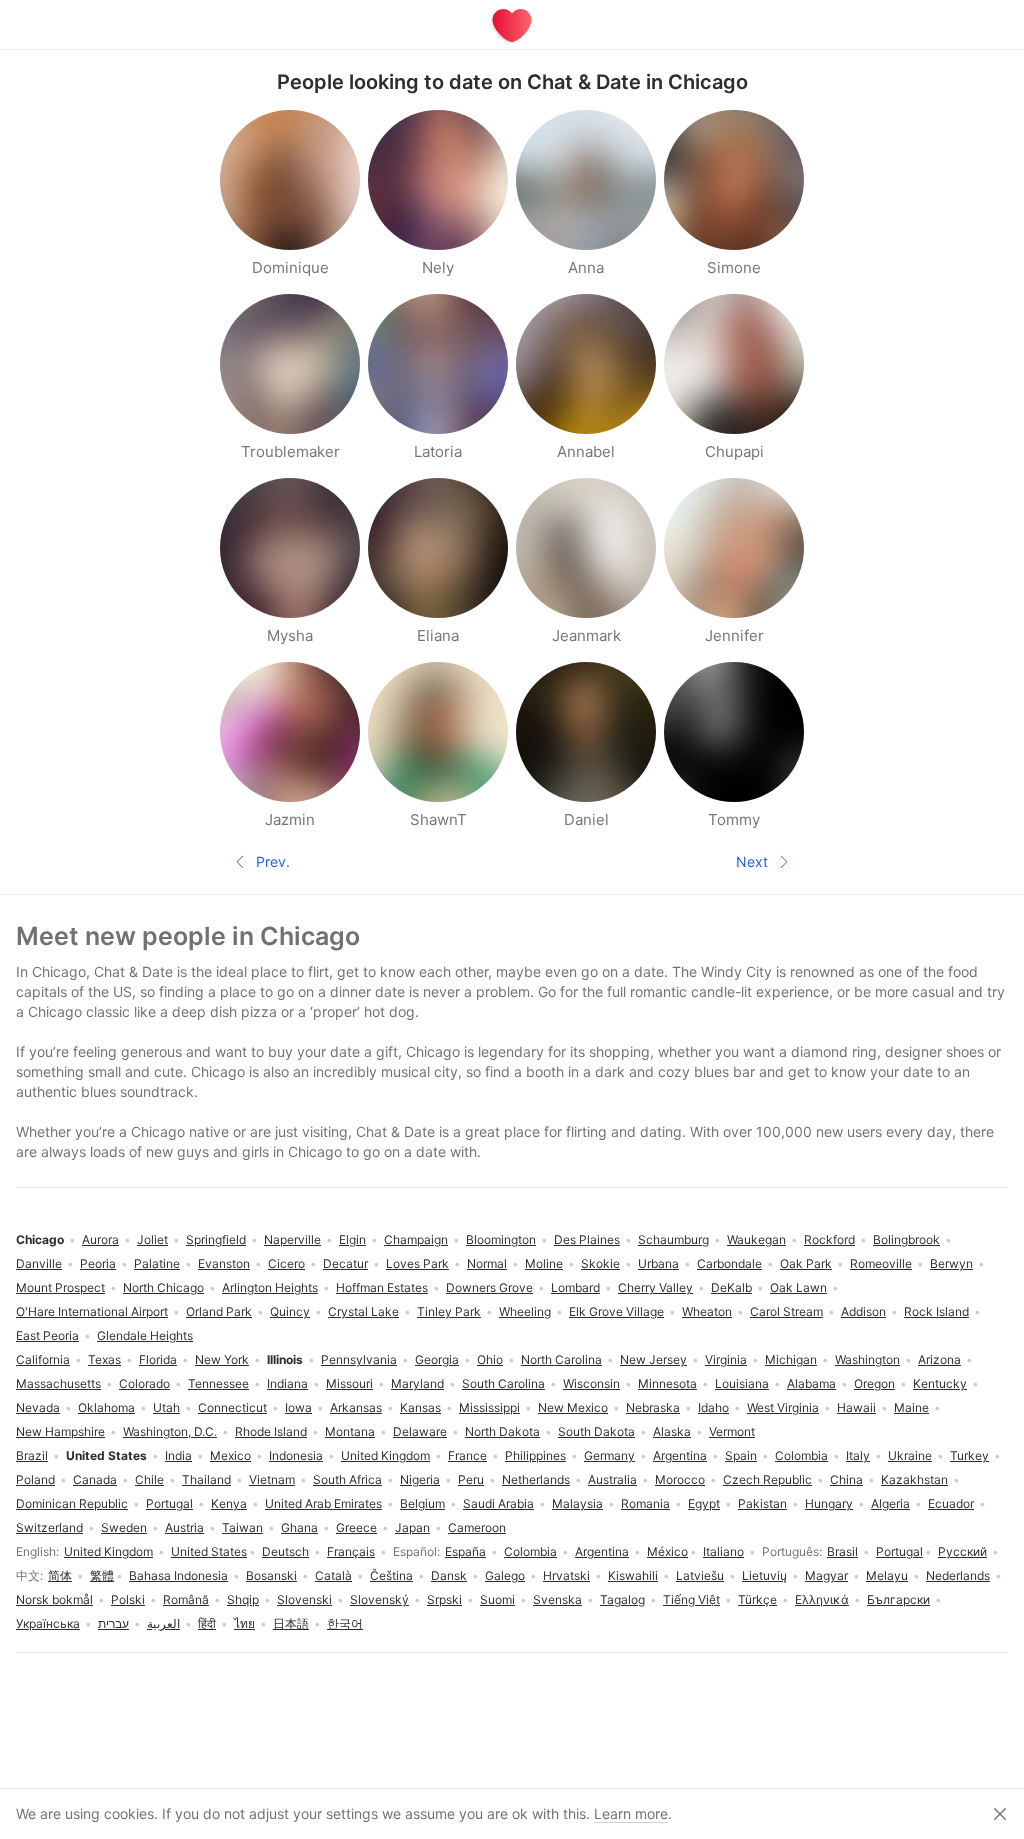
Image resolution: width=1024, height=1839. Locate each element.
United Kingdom (108, 1551)
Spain (741, 1455)
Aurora (100, 1239)
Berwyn (951, 1263)
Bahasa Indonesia (178, 1575)
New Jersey (653, 1359)
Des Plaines (587, 1239)
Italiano (723, 1551)
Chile (149, 1479)
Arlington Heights (270, 1287)
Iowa (298, 1407)
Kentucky (940, 1383)
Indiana (287, 1383)
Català (333, 1575)
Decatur (345, 1263)
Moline (544, 1263)
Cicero (286, 1263)
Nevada (38, 1407)
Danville (39, 1263)
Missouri (349, 1383)
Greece (356, 1527)
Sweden (124, 1527)
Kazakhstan (914, 1479)
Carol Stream (786, 1311)
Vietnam (272, 1479)
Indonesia (296, 1455)
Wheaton (707, 1311)
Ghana (299, 1527)
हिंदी (207, 1623)
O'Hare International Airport (92, 1311)
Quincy (290, 1311)
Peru (471, 1479)
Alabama (811, 1383)
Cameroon (477, 1527)
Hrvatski (566, 1575)
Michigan (791, 1359)
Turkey (969, 1455)
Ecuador (951, 1503)
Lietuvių (764, 1575)
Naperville (292, 1239)
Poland (35, 1479)
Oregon (874, 1383)
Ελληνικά (822, 1599)
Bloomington (501, 1239)
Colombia (530, 1551)
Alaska (672, 1431)
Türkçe (757, 1599)
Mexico (230, 1455)
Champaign (416, 1239)
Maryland (417, 1383)
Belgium (422, 1503)
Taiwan (242, 1527)
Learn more (631, 1813)
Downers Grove (489, 1287)
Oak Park (806, 1263)
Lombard (575, 1287)
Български (898, 1599)
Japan (412, 1527)
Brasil (842, 1551)
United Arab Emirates (323, 1503)
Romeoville (881, 1263)
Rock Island (936, 1311)
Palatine (157, 1263)
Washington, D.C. (170, 1431)
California (43, 1359)
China (846, 1479)
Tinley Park (449, 1311)
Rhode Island (271, 1431)
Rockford (829, 1239)
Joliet (152, 1239)
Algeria (890, 1503)
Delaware (420, 1431)
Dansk (449, 1575)
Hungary (829, 1503)
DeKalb (731, 1287)
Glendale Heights (145, 1335)
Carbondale (729, 1263)
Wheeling (525, 1311)
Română (186, 1599)
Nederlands (958, 1575)
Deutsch (285, 1551)
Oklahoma (106, 1407)
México (667, 1551)
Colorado (144, 1383)
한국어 (345, 1623)
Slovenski (304, 1599)
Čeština (391, 1575)
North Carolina (561, 1359)
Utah (166, 1407)
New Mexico (573, 1407)
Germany (609, 1455)
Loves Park (417, 1263)
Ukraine (910, 1455)
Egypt (704, 1503)
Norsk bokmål (54, 1599)
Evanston (224, 1263)
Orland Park (219, 1311)
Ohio (490, 1359)
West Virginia (783, 1407)
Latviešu (700, 1575)
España (465, 1551)
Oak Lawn (798, 1287)
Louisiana (742, 1383)
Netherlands (536, 1479)
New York (222, 1359)
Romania (645, 1503)
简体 (60, 1575)
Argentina (602, 1551)
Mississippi (489, 1407)
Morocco (680, 1479)
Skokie (600, 1263)
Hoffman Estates (382, 1287)
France (467, 1455)
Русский (962, 1551)
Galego (505, 1575)
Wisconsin (591, 1383)
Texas (104, 1359)
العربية (163, 1623)
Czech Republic (767, 1479)
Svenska (557, 1599)
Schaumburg (673, 1239)
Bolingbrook (906, 1239)
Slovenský (379, 1599)
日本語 (291, 1623)
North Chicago (163, 1287)
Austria (184, 1527)
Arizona (939, 1359)
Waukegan (756, 1239)
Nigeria (420, 1479)
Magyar (826, 1575)
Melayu (887, 1575)
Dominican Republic (72, 1503)
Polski (128, 1599)
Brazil (32, 1455)
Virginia (726, 1359)
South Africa (347, 1479)
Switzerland (49, 1527)
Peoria (98, 1263)
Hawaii (856, 1407)
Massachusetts (58, 1383)
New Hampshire (60, 1431)
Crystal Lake (363, 1311)
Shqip (243, 1599)
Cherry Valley (655, 1287)
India (178, 1455)
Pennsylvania (359, 1359)
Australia (612, 1479)
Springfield (216, 1239)
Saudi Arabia (498, 1503)
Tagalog (622, 1599)
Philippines (535, 1455)
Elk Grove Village (616, 1311)
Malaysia (577, 1503)
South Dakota (596, 1431)
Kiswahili (633, 1575)
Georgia (437, 1359)
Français (351, 1551)
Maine (911, 1407)
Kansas (420, 1407)
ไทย (244, 1623)
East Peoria (47, 1335)
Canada (95, 1479)
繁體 (102, 1575)
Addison (863, 1311)
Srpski (444, 1599)
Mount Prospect (60, 1287)
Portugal (899, 1551)
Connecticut (232, 1407)
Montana (350, 1431)
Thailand (206, 1479)
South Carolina (503, 1383)
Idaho (713, 1407)
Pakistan (762, 1503)
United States (209, 1551)
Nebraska (653, 1407)
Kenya (229, 1503)
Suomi (497, 1599)
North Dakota (502, 1431)
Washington (867, 1359)
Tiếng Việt (691, 1599)
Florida (158, 1359)
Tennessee (218, 1383)
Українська (48, 1623)
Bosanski (271, 1575)
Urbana (658, 1263)
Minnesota (667, 1383)
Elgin (352, 1239)
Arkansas (356, 1407)
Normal (487, 1263)
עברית (113, 1623)
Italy (858, 1455)
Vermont (732, 1431)
